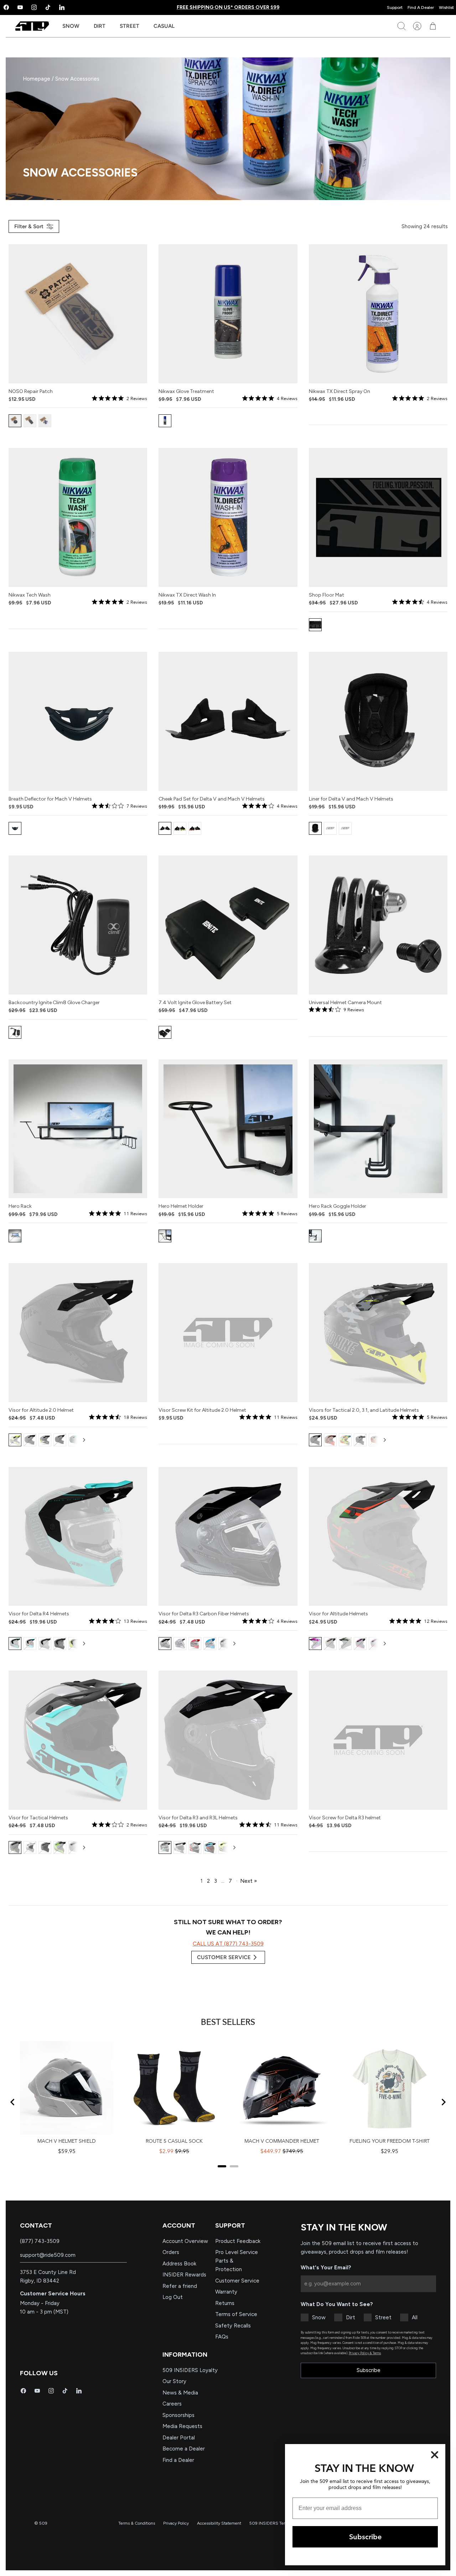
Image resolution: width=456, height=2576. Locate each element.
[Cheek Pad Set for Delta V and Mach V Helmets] (228, 721)
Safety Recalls (233, 2326)
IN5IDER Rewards (184, 2275)
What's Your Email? (326, 2268)
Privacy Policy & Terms (365, 2353)
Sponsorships (178, 2415)
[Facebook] (23, 2391)
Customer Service (237, 2281)
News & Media (180, 2393)
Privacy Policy (176, 2523)
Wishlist (446, 7)
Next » (248, 1881)
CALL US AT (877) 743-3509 (228, 1944)
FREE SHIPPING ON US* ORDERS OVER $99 (228, 7)
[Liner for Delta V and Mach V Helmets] (378, 721)
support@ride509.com (48, 2255)
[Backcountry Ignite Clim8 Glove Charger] (78, 925)
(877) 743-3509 (40, 2241)
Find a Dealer (178, 2460)
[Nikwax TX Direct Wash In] (228, 517)
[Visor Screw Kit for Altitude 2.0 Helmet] (228, 1333)
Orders (171, 2252)
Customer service (224, 1957)
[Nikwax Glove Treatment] (228, 314)
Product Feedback (238, 2241)
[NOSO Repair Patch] (78, 314)
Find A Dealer (421, 7)
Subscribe (369, 2370)
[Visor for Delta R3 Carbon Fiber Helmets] (228, 1537)
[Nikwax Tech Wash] (78, 517)
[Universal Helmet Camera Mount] (378, 925)
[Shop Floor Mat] (378, 517)
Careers (172, 2404)
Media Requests (182, 2426)
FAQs (222, 2337)
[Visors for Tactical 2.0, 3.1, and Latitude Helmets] (378, 1333)
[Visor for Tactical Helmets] (78, 1740)
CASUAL (164, 26)
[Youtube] (20, 7)
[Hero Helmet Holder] (228, 1129)
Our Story (174, 2381)
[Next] (84, 1440)
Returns (225, 2303)
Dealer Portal (179, 2438)
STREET (129, 26)
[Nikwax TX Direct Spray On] (378, 314)
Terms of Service (236, 2314)
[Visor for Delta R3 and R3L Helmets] (228, 1740)
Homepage (37, 79)
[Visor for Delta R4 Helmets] (78, 1537)
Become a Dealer (184, 2449)
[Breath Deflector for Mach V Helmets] (78, 721)
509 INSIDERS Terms (270, 2523)
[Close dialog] (435, 2455)
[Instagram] (34, 7)
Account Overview (185, 2241)
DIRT (100, 26)
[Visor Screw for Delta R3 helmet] (378, 1740)
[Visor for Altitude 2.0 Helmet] (78, 1333)
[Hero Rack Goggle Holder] (378, 1129)
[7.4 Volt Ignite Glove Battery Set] (228, 925)
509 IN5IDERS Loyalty (190, 2370)
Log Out (173, 2297)
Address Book (179, 2264)
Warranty (226, 2292)
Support (395, 7)
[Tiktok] (48, 7)
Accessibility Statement (219, 2523)
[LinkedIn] (62, 7)
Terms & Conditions (137, 2523)
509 (43, 2523)
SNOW (71, 26)
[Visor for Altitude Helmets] (378, 1537)
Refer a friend (180, 2286)
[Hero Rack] (78, 1129)
